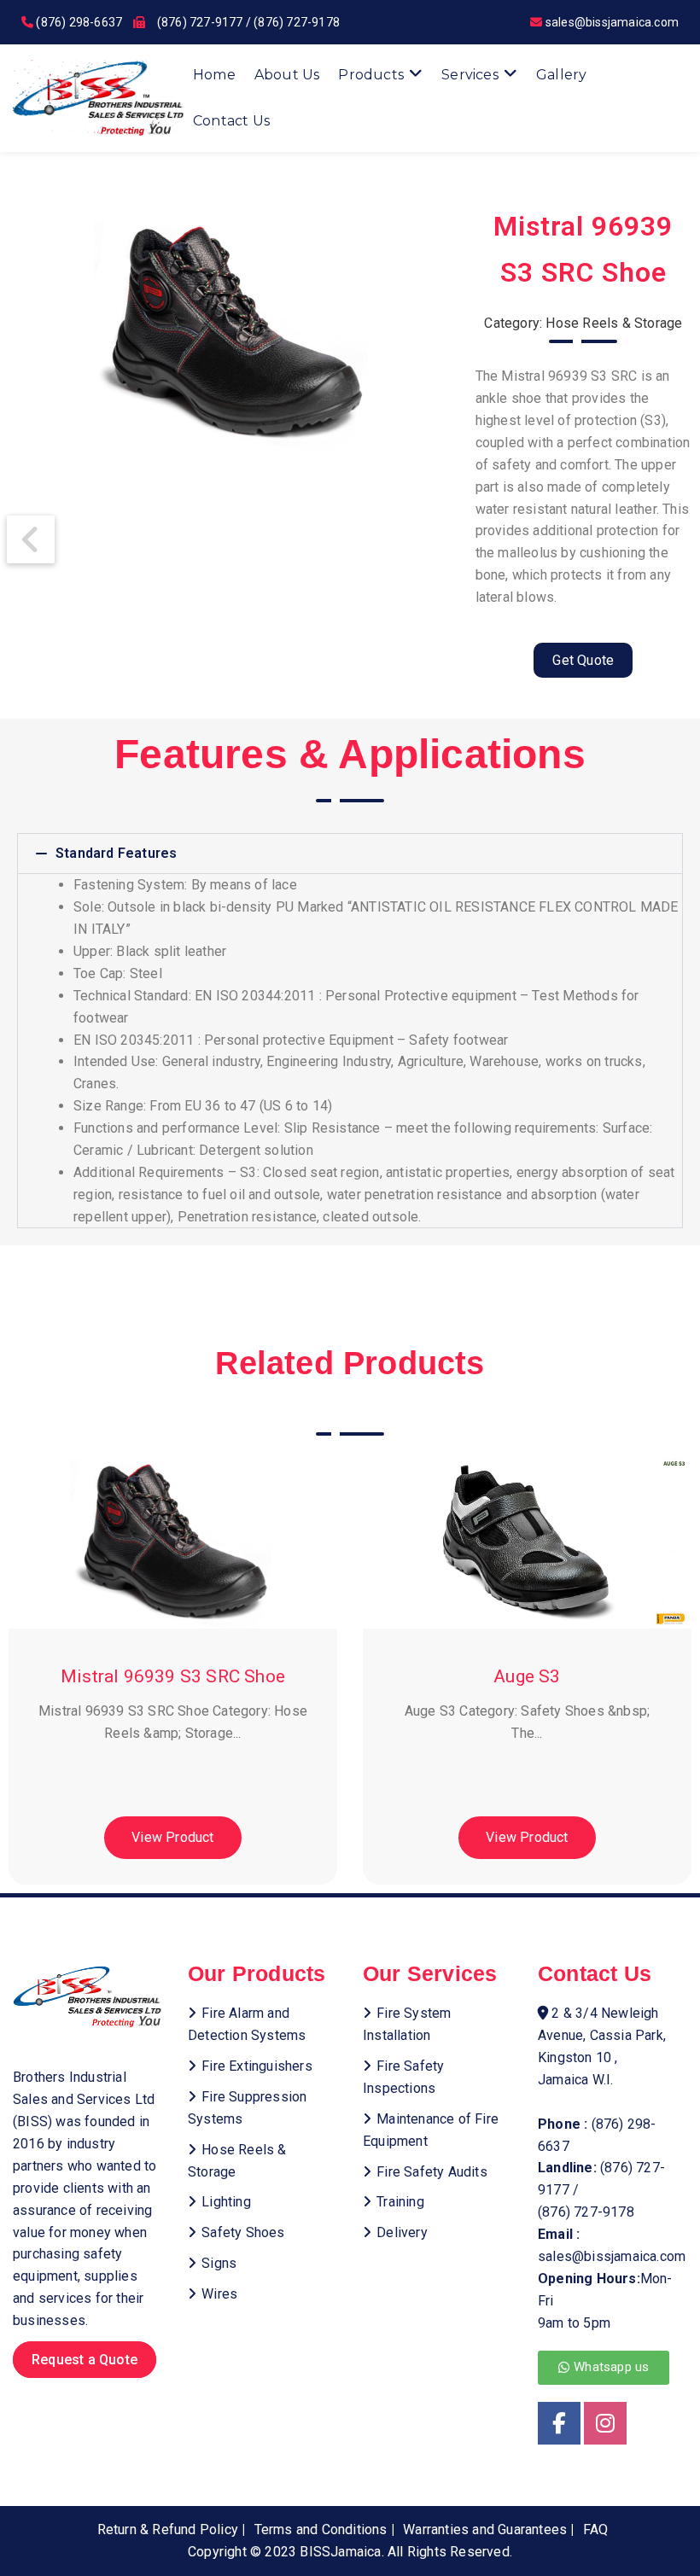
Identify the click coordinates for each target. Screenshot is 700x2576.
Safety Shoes (243, 2232)
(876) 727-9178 (297, 22)
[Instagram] (605, 2423)
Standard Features (116, 853)
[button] (350, 854)
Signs (219, 2263)
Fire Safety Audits (432, 2172)
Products (371, 75)
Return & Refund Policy (168, 2529)
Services (470, 75)
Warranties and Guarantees (485, 2529)
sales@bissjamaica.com (612, 22)
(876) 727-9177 (200, 22)
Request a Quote (85, 2360)
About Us (287, 75)
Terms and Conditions (321, 2529)
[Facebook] (559, 2423)
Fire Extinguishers (257, 2066)
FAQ (596, 2529)
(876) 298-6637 (79, 22)
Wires (219, 2294)
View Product (172, 1837)
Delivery (402, 2232)
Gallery (561, 75)
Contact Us (231, 121)
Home (214, 75)
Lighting (226, 2202)
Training (400, 2202)
